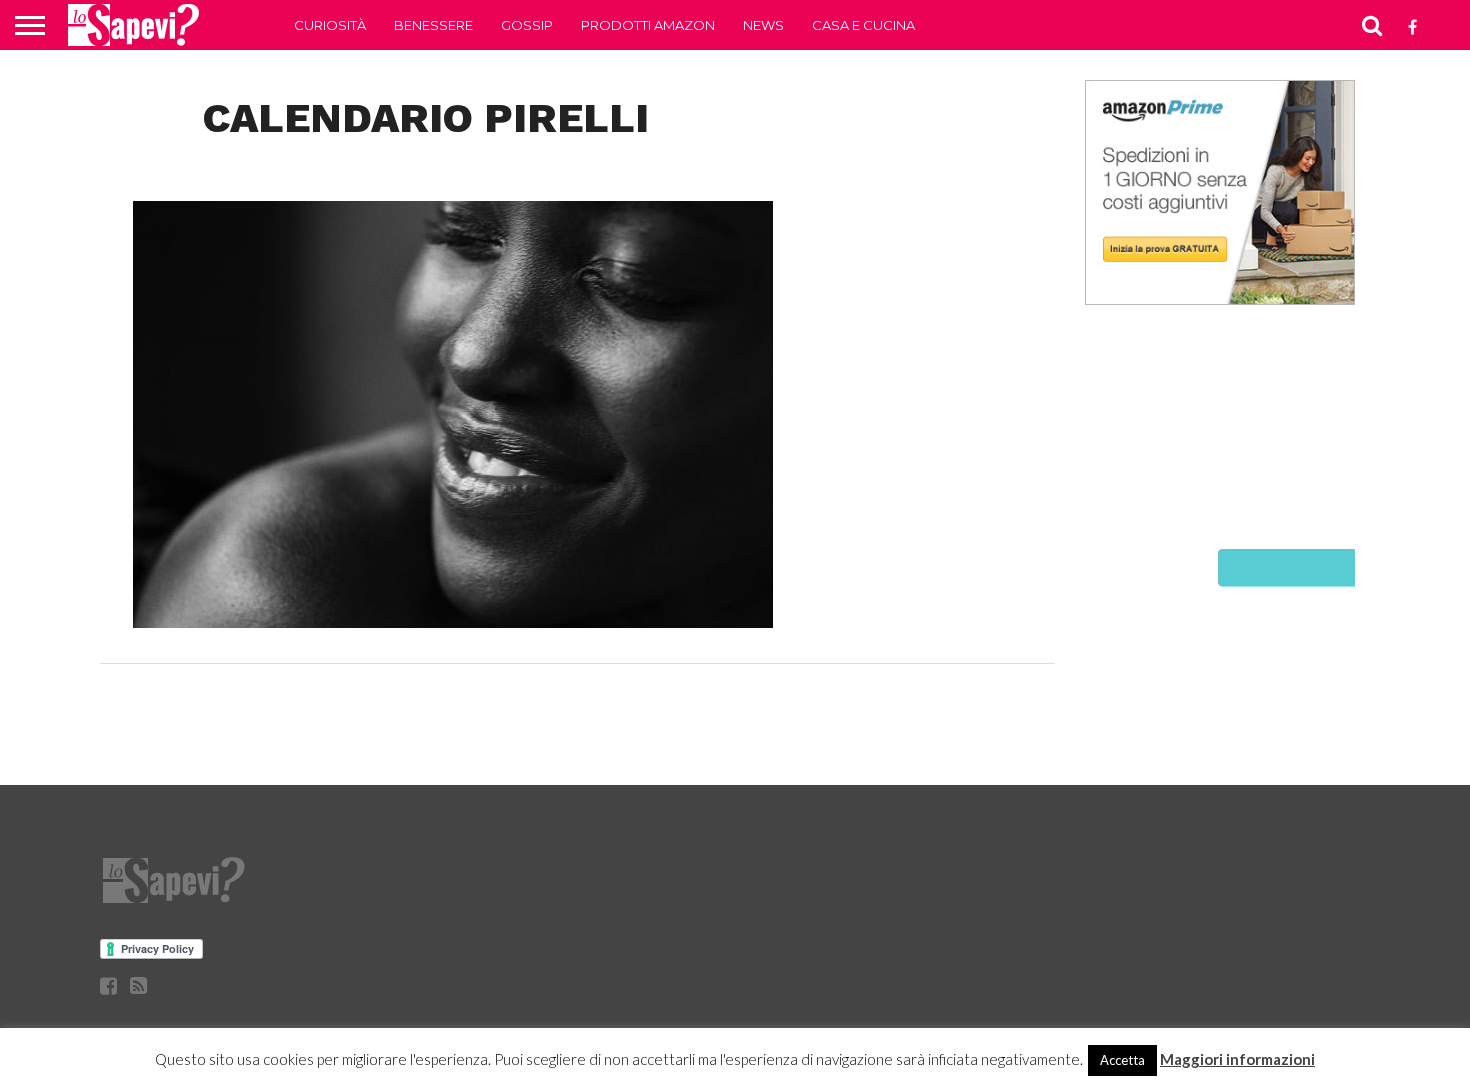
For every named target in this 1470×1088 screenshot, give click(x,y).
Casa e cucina (863, 25)
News (763, 25)
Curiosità (330, 25)
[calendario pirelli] (453, 621)
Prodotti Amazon (648, 25)
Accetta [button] (1122, 1060)
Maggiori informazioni (1237, 1059)
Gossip (527, 25)
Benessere (433, 25)
